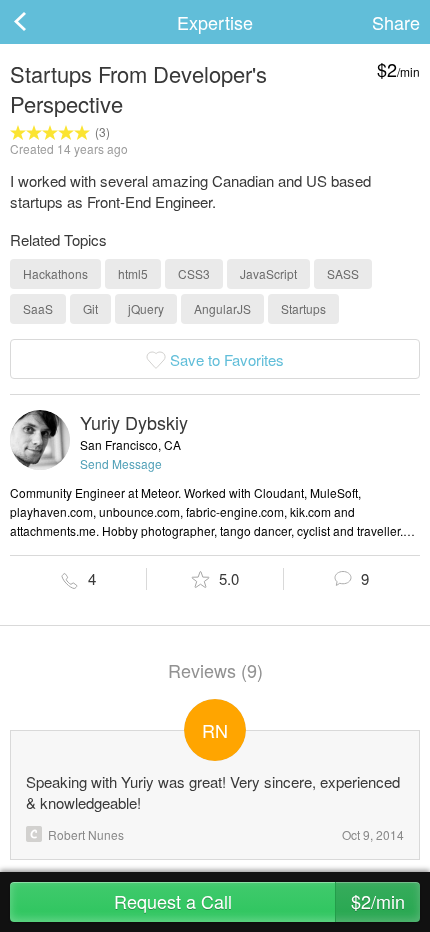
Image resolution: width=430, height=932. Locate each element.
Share (396, 22)
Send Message (121, 463)
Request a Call (260, 901)
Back (40, 22)
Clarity (34, 834)
